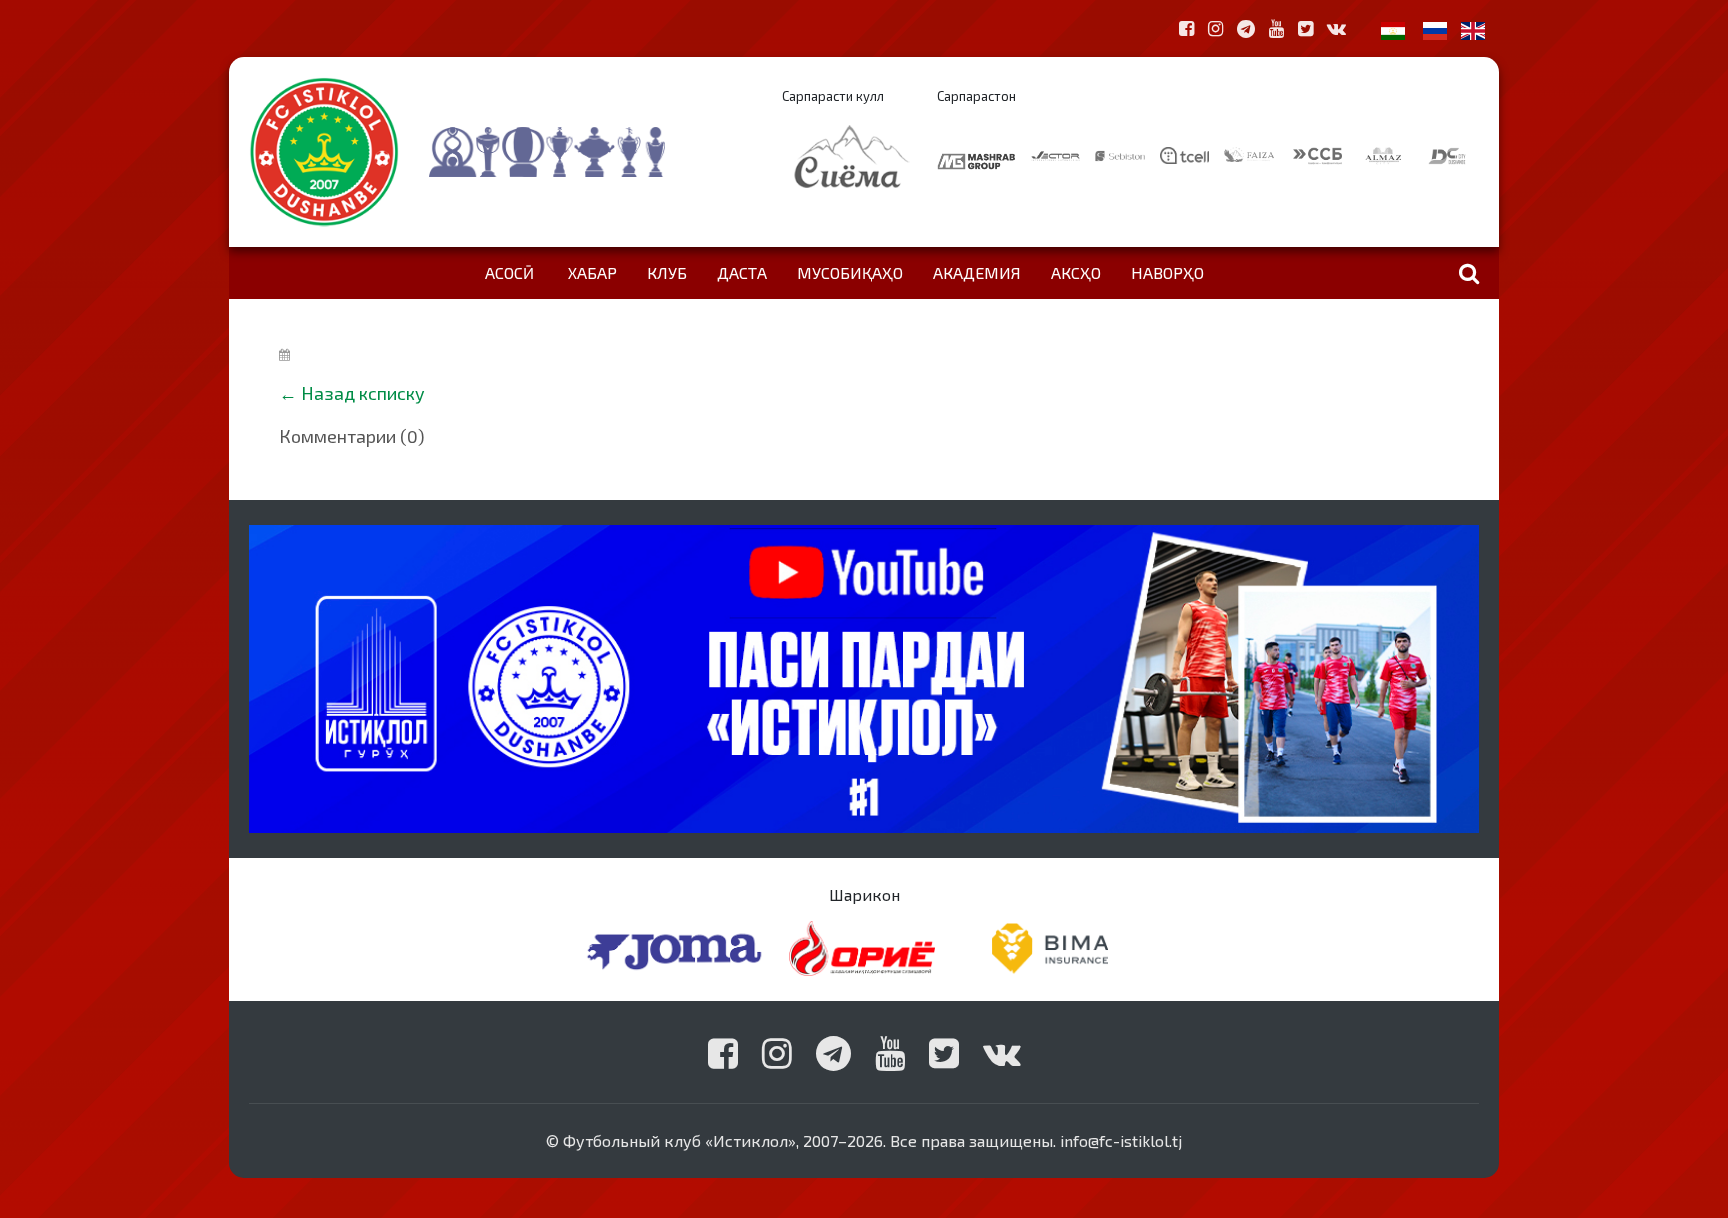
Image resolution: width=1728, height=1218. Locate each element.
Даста (742, 272)
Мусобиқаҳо (850, 272)
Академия (977, 272)
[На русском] (1435, 28)
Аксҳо (1076, 272)
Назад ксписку (363, 393)
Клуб (667, 272)
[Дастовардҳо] (586, 152)
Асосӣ (509, 272)
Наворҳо (1167, 272)
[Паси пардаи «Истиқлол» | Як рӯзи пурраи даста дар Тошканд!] (864, 676)
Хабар (592, 272)
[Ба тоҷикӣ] (1393, 28)
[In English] (1473, 28)
